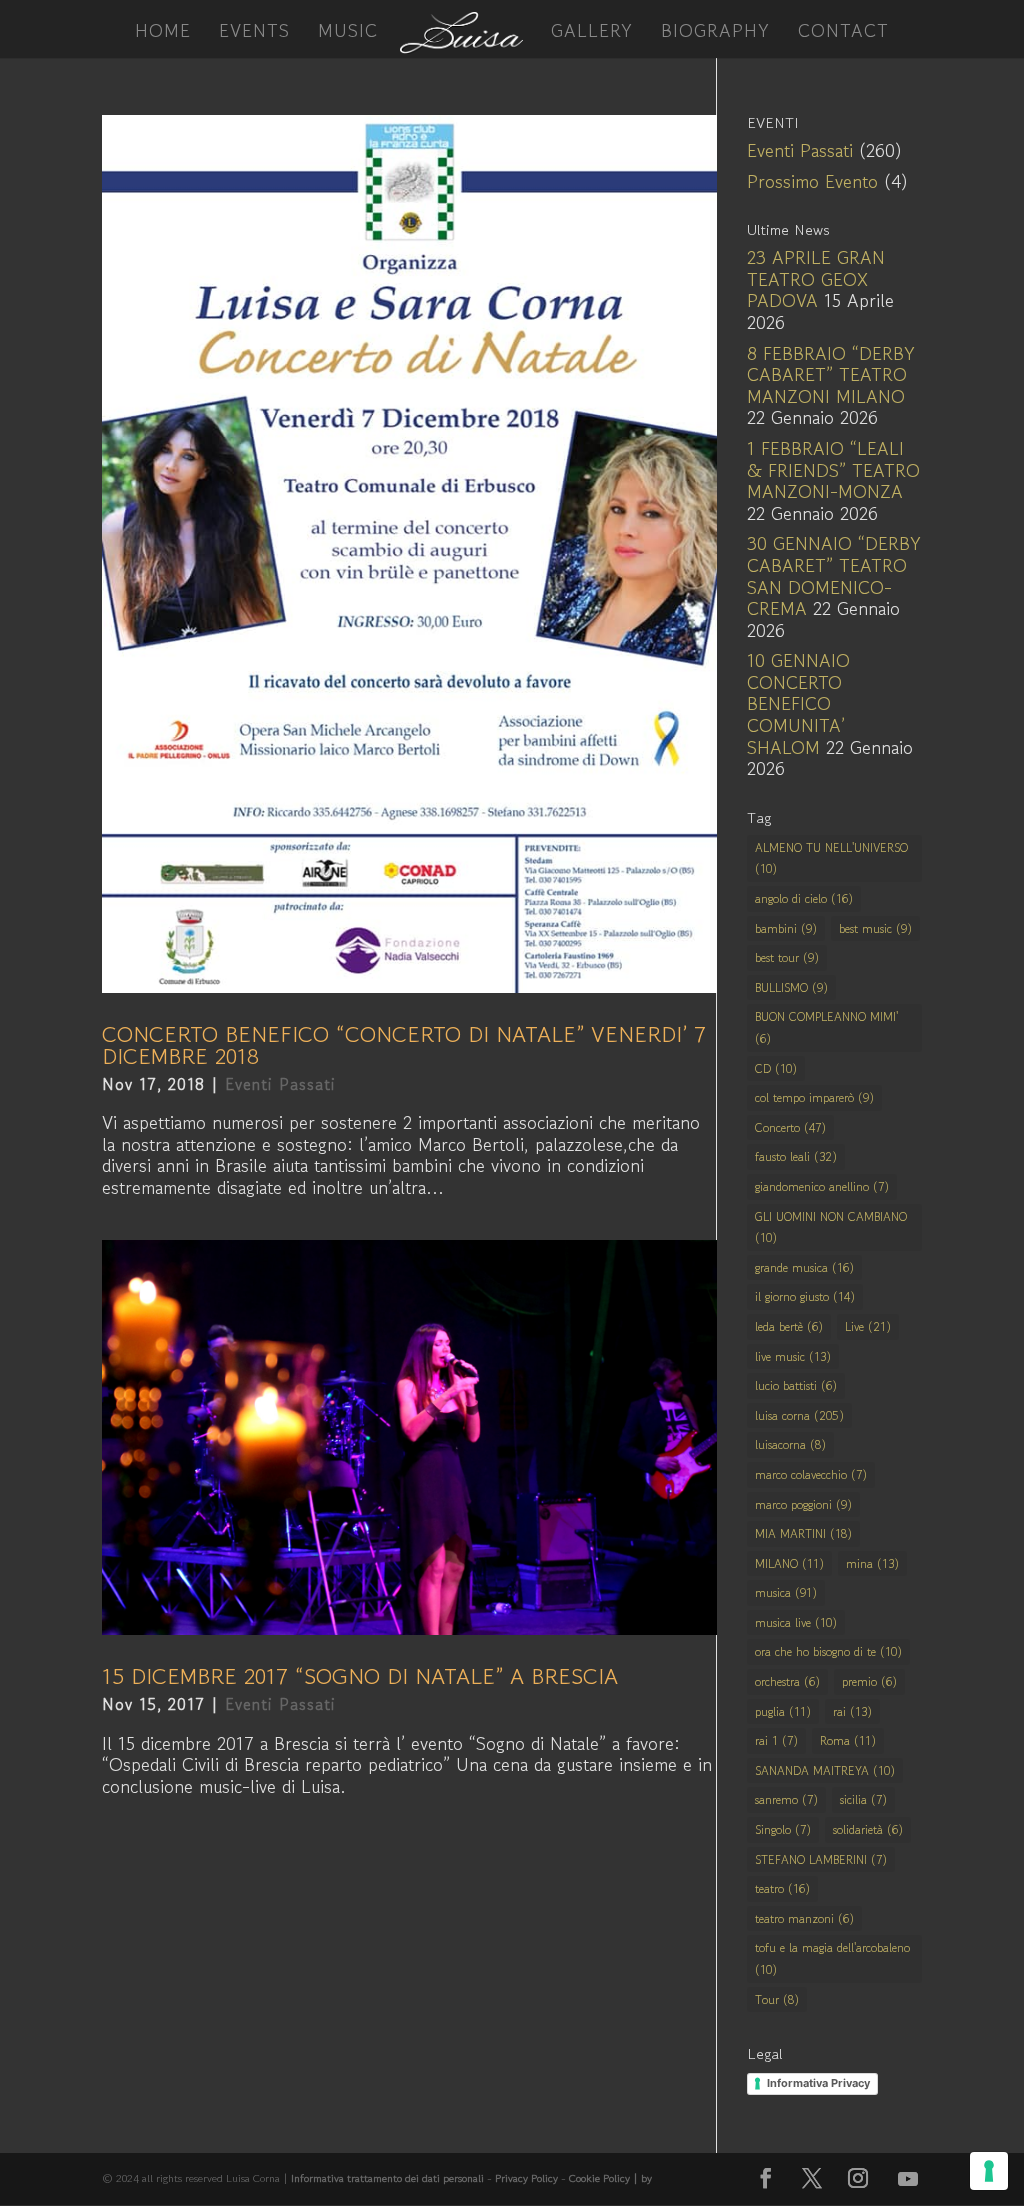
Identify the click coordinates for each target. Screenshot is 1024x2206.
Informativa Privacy (818, 2083)
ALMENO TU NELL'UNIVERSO (831, 858)
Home (163, 33)
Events (254, 33)
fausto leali (796, 1156)
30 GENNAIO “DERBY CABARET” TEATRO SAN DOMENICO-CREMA (834, 575)
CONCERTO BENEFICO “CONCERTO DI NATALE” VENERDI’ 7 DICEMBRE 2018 (404, 1045)
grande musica (804, 1267)
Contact (843, 33)
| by (642, 2178)
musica (786, 1592)
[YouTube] (908, 2179)
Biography (715, 33)
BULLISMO (791, 987)
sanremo (786, 1799)
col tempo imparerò (814, 1097)
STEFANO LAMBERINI (821, 1859)
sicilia (863, 1799)
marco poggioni (803, 1504)
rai (852, 1711)
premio (869, 1681)
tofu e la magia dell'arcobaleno (832, 1958)
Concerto (790, 1127)
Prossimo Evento (812, 181)
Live (868, 1326)
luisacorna (790, 1444)
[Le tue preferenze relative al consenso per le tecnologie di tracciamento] (989, 2171)
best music (875, 928)
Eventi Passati (280, 1084)
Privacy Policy (526, 2178)
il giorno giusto (805, 1296)
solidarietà (868, 1829)
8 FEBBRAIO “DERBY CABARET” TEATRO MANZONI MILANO (831, 374)
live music (793, 1356)
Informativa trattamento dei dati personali (387, 2178)
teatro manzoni (804, 1918)
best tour (787, 957)
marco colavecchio (811, 1474)
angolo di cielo (804, 898)
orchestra (787, 1681)
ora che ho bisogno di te (828, 1651)
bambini (786, 928)
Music (348, 33)
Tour (777, 1999)
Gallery (592, 33)
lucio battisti (796, 1385)
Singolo (783, 1829)
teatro (782, 1888)
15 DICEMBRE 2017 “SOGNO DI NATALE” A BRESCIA (360, 1676)
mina (872, 1563)
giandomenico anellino (822, 1186)
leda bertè (789, 1326)
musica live (796, 1622)
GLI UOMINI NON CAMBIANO (831, 1227)
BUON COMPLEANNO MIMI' (826, 1027)
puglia (783, 1711)
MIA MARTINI (803, 1533)
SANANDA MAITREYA (825, 1770)
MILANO (789, 1563)
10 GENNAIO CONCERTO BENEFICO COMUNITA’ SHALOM (798, 703)
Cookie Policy (601, 2178)
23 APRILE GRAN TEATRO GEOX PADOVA (816, 278)
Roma (848, 1740)
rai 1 (776, 1740)
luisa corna (799, 1415)
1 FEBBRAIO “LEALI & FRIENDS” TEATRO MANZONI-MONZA (833, 469)
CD (776, 1068)
